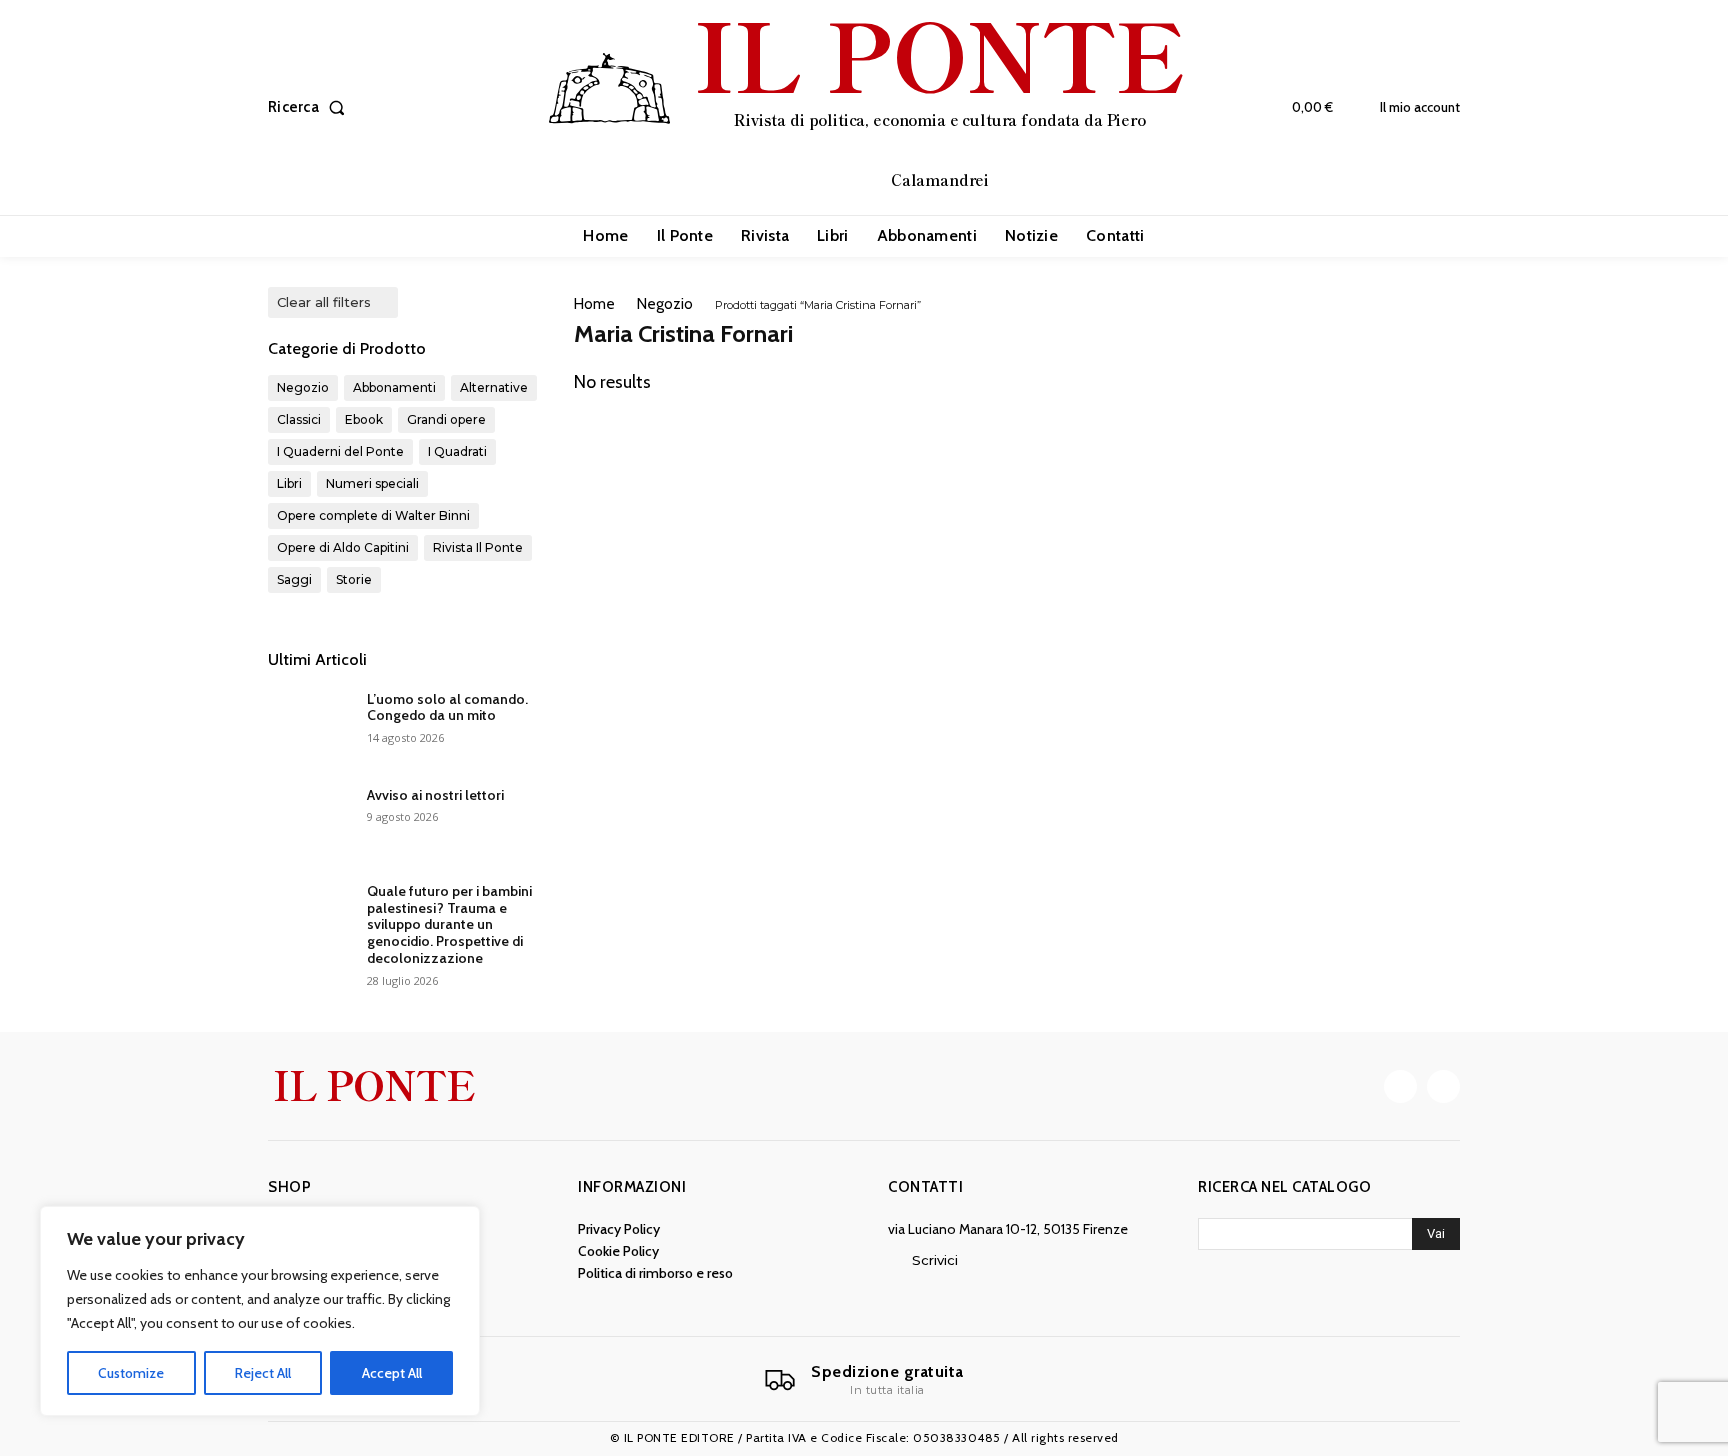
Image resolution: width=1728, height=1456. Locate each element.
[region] (260, 1311)
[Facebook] (1400, 1086)
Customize (131, 1373)
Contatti (925, 1187)
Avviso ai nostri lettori (435, 795)
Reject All (263, 1373)
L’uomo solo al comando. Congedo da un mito (447, 707)
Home (594, 304)
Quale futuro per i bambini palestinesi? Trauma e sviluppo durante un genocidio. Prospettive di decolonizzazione (449, 924)
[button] (310, 107)
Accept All (392, 1373)
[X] (1443, 1086)
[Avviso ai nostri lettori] (309, 820)
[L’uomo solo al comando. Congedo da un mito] (309, 724)
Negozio (665, 304)
